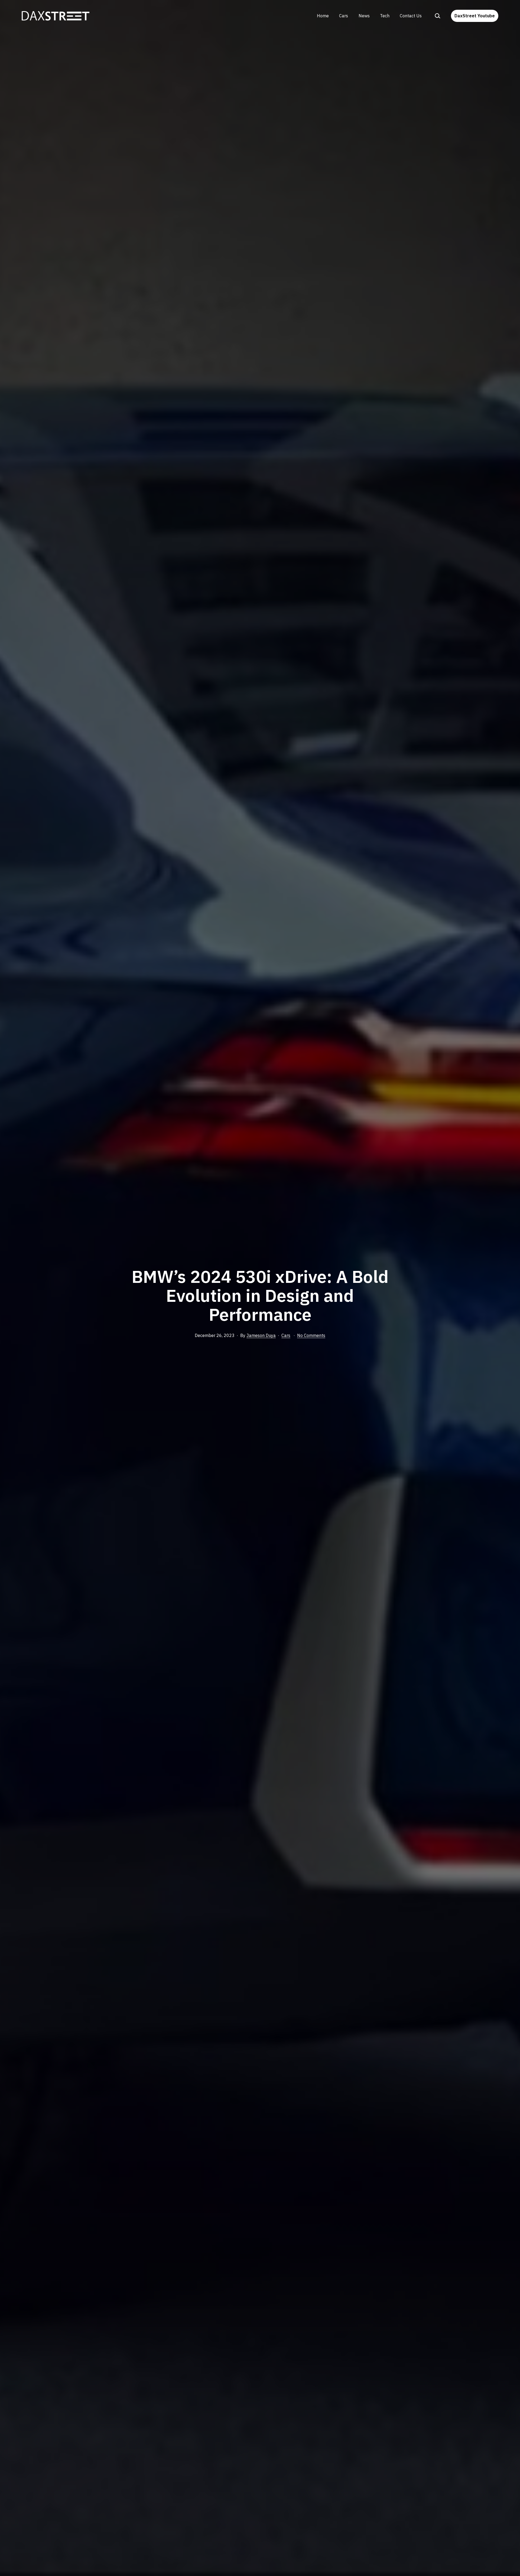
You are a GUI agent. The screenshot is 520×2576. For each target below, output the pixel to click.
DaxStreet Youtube (475, 16)
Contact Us (411, 16)
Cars (344, 16)
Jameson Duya (261, 1335)
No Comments (311, 1335)
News (364, 16)
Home (323, 16)
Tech (385, 16)
